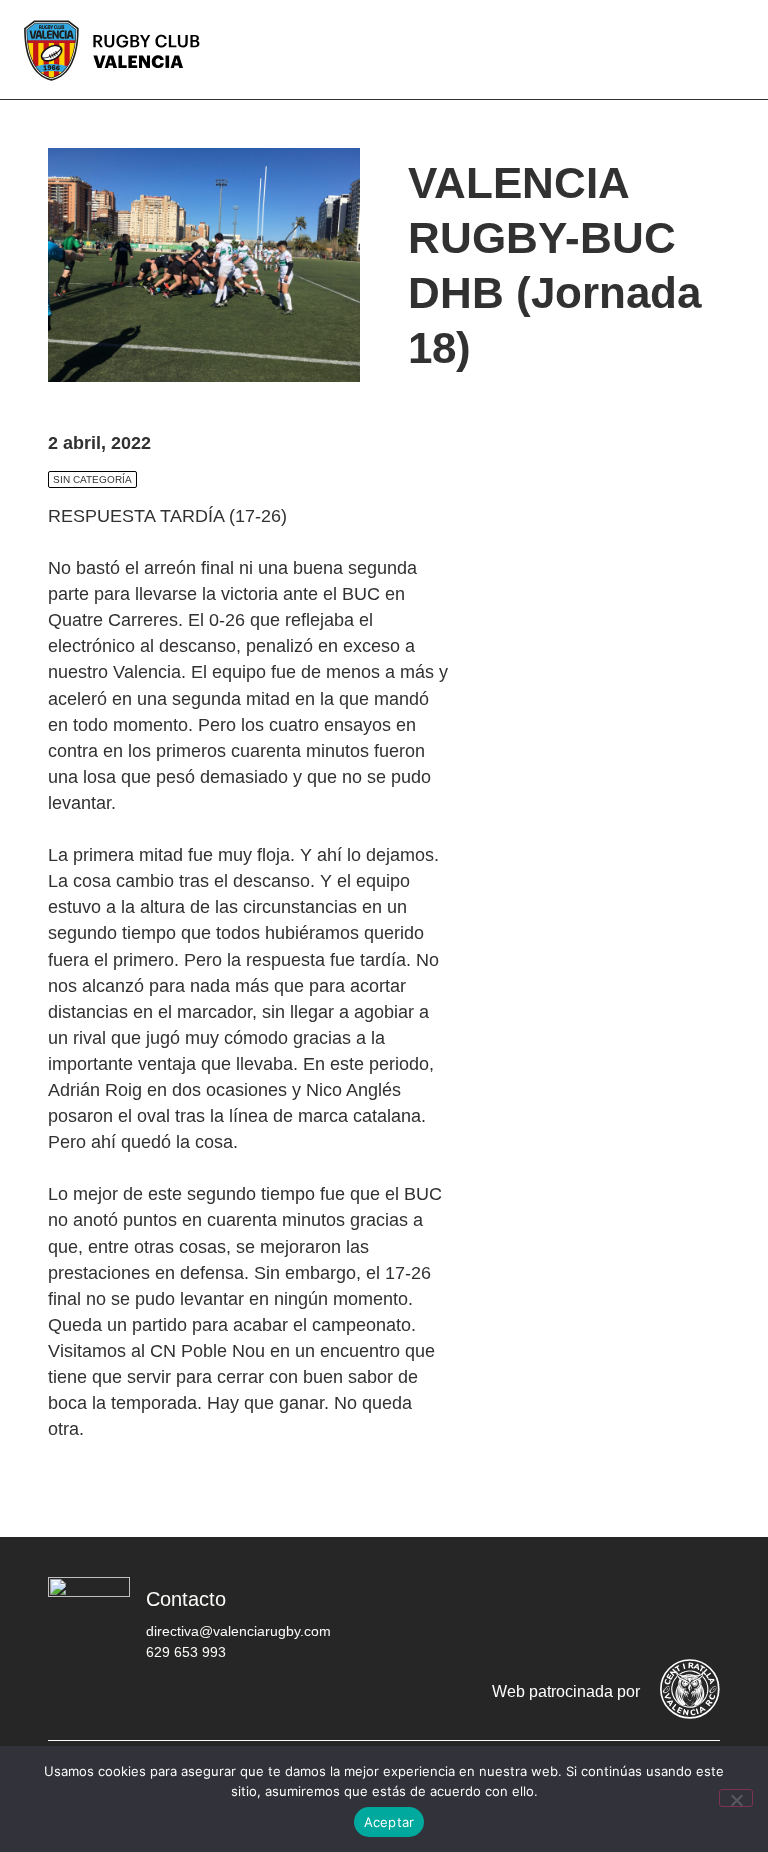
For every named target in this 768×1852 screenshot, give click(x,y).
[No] (736, 1798)
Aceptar (389, 1822)
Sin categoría (92, 479)
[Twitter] (515, 1610)
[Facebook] (455, 1610)
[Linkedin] (695, 1610)
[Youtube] (635, 1610)
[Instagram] (575, 1610)
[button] (738, 49)
